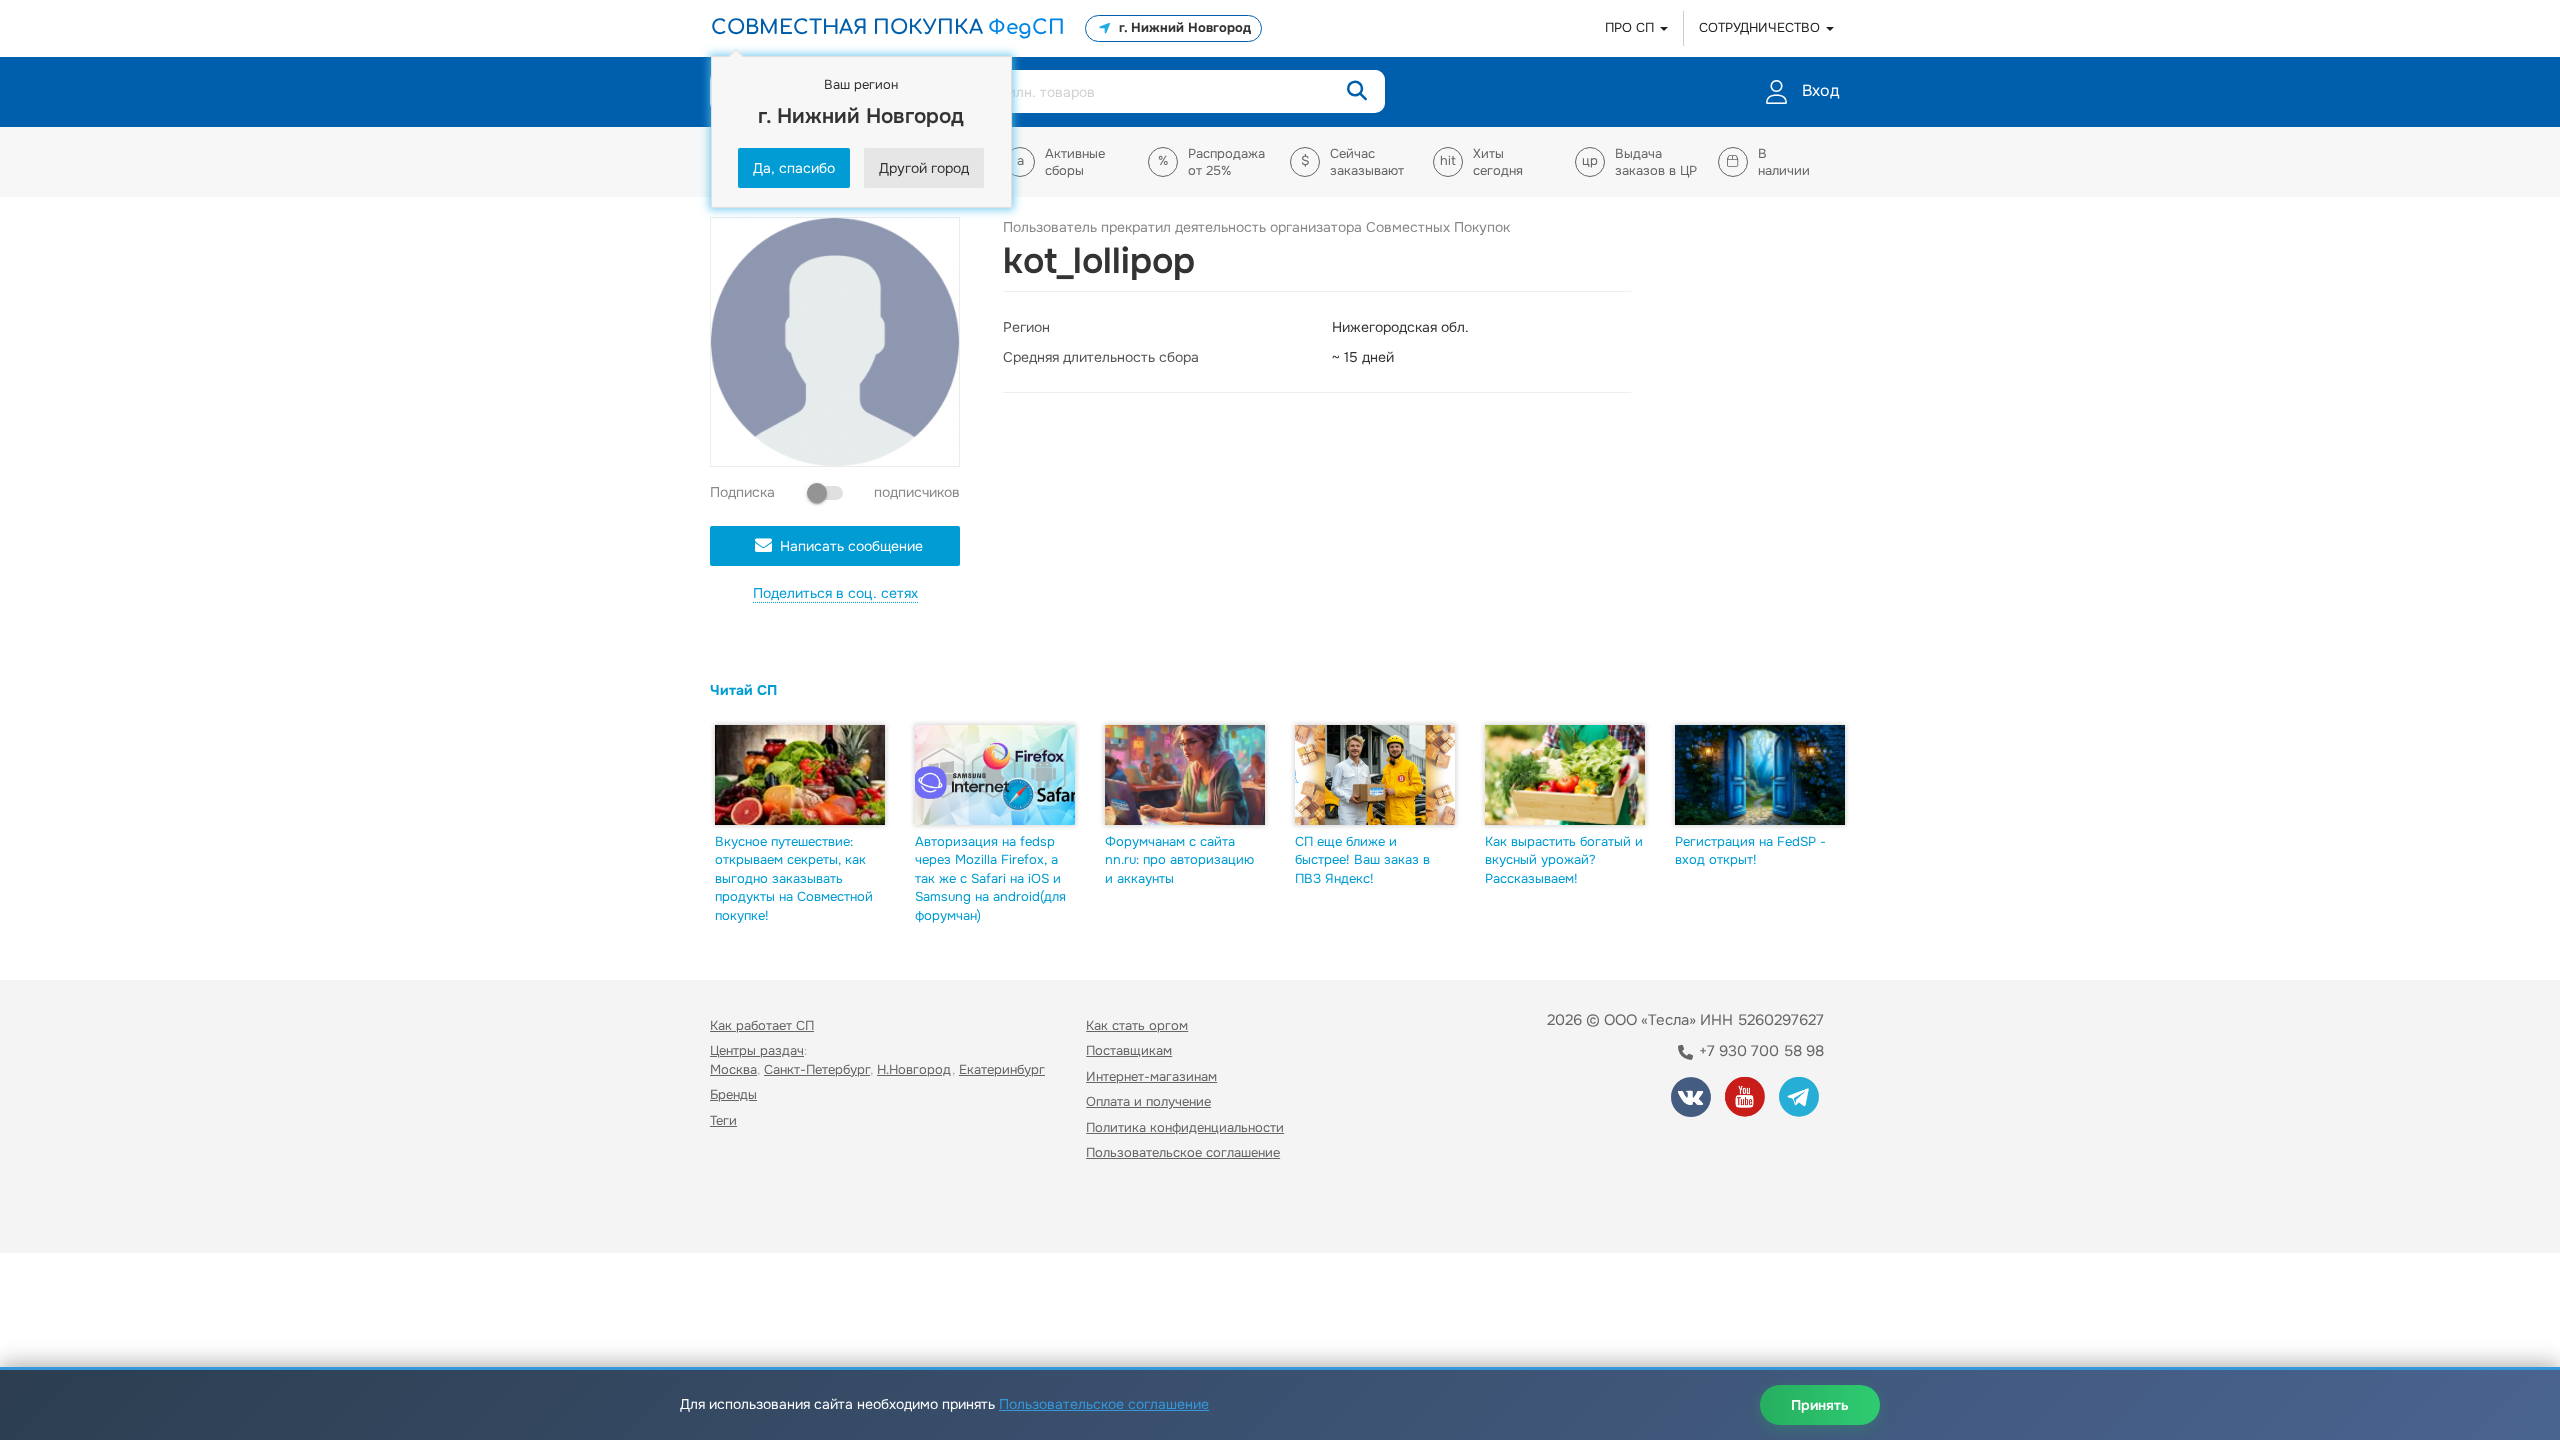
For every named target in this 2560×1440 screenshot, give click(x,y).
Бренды (733, 1094)
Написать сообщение (851, 546)
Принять (1820, 1405)
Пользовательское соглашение (1183, 1152)
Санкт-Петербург (817, 1069)
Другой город (924, 168)
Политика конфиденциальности (1185, 1127)
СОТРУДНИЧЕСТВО (1761, 27)
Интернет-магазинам (1151, 1076)
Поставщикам (1129, 1050)
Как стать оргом (1137, 1025)
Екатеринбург (1002, 1069)
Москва (733, 1069)
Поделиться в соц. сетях (835, 593)
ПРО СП (1631, 27)
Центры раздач (757, 1050)
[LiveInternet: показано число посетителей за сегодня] (754, 1210)
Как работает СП (762, 1025)
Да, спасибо (794, 168)
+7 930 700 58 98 (1759, 1051)
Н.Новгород (914, 1069)
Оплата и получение (1148, 1101)
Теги (723, 1120)
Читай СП (743, 690)
